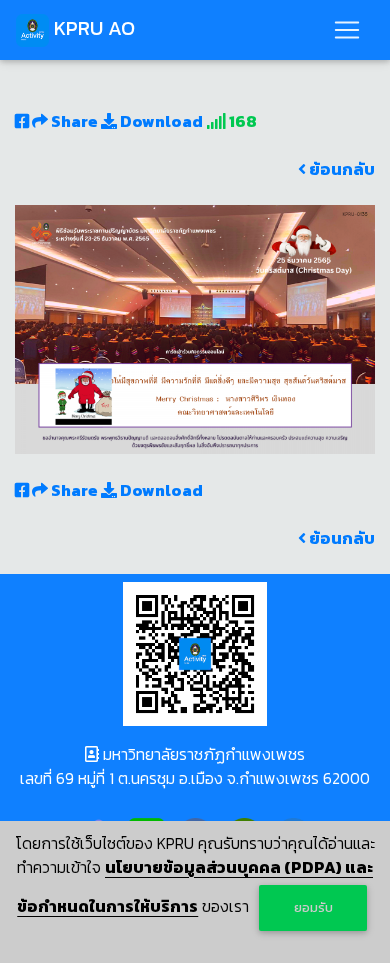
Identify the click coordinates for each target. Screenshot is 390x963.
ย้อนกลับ (340, 169)
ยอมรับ (313, 907)
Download (160, 121)
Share (74, 121)
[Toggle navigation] (347, 30)
